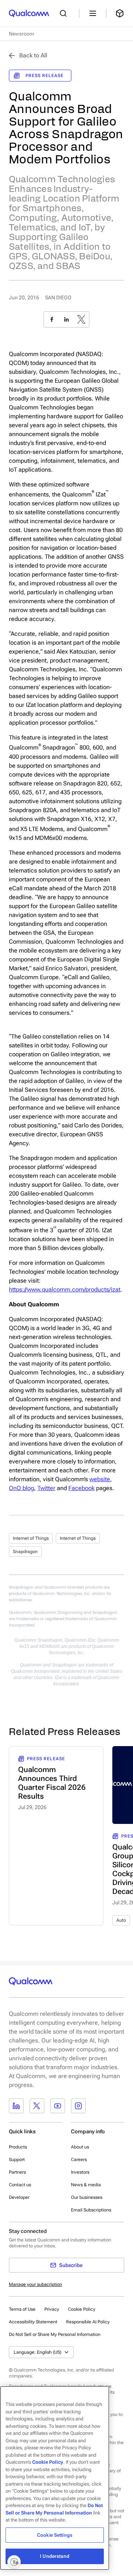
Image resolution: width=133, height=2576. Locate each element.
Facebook (81, 1488)
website (100, 1479)
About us (80, 2147)
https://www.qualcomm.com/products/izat (65, 1289)
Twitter (46, 1488)
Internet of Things (31, 1538)
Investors (80, 2172)
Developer (19, 2197)
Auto (121, 1920)
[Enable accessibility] (14, 2562)
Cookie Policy (82, 2309)
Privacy (52, 2309)
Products (18, 2147)
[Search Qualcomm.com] (65, 13)
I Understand (55, 2556)
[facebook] (52, 319)
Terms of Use (22, 2309)
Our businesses (87, 2197)
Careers (79, 2160)
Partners (17, 2172)
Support (17, 2160)
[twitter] (81, 319)
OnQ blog (21, 1488)
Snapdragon (25, 1552)
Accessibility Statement (33, 2322)
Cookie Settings (55, 2535)
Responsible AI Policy (88, 2322)
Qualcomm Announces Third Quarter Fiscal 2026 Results (52, 1783)
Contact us (20, 2185)
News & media (86, 2185)
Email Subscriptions (91, 2210)
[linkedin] (66, 319)
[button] (55, 2334)
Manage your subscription (35, 2284)
